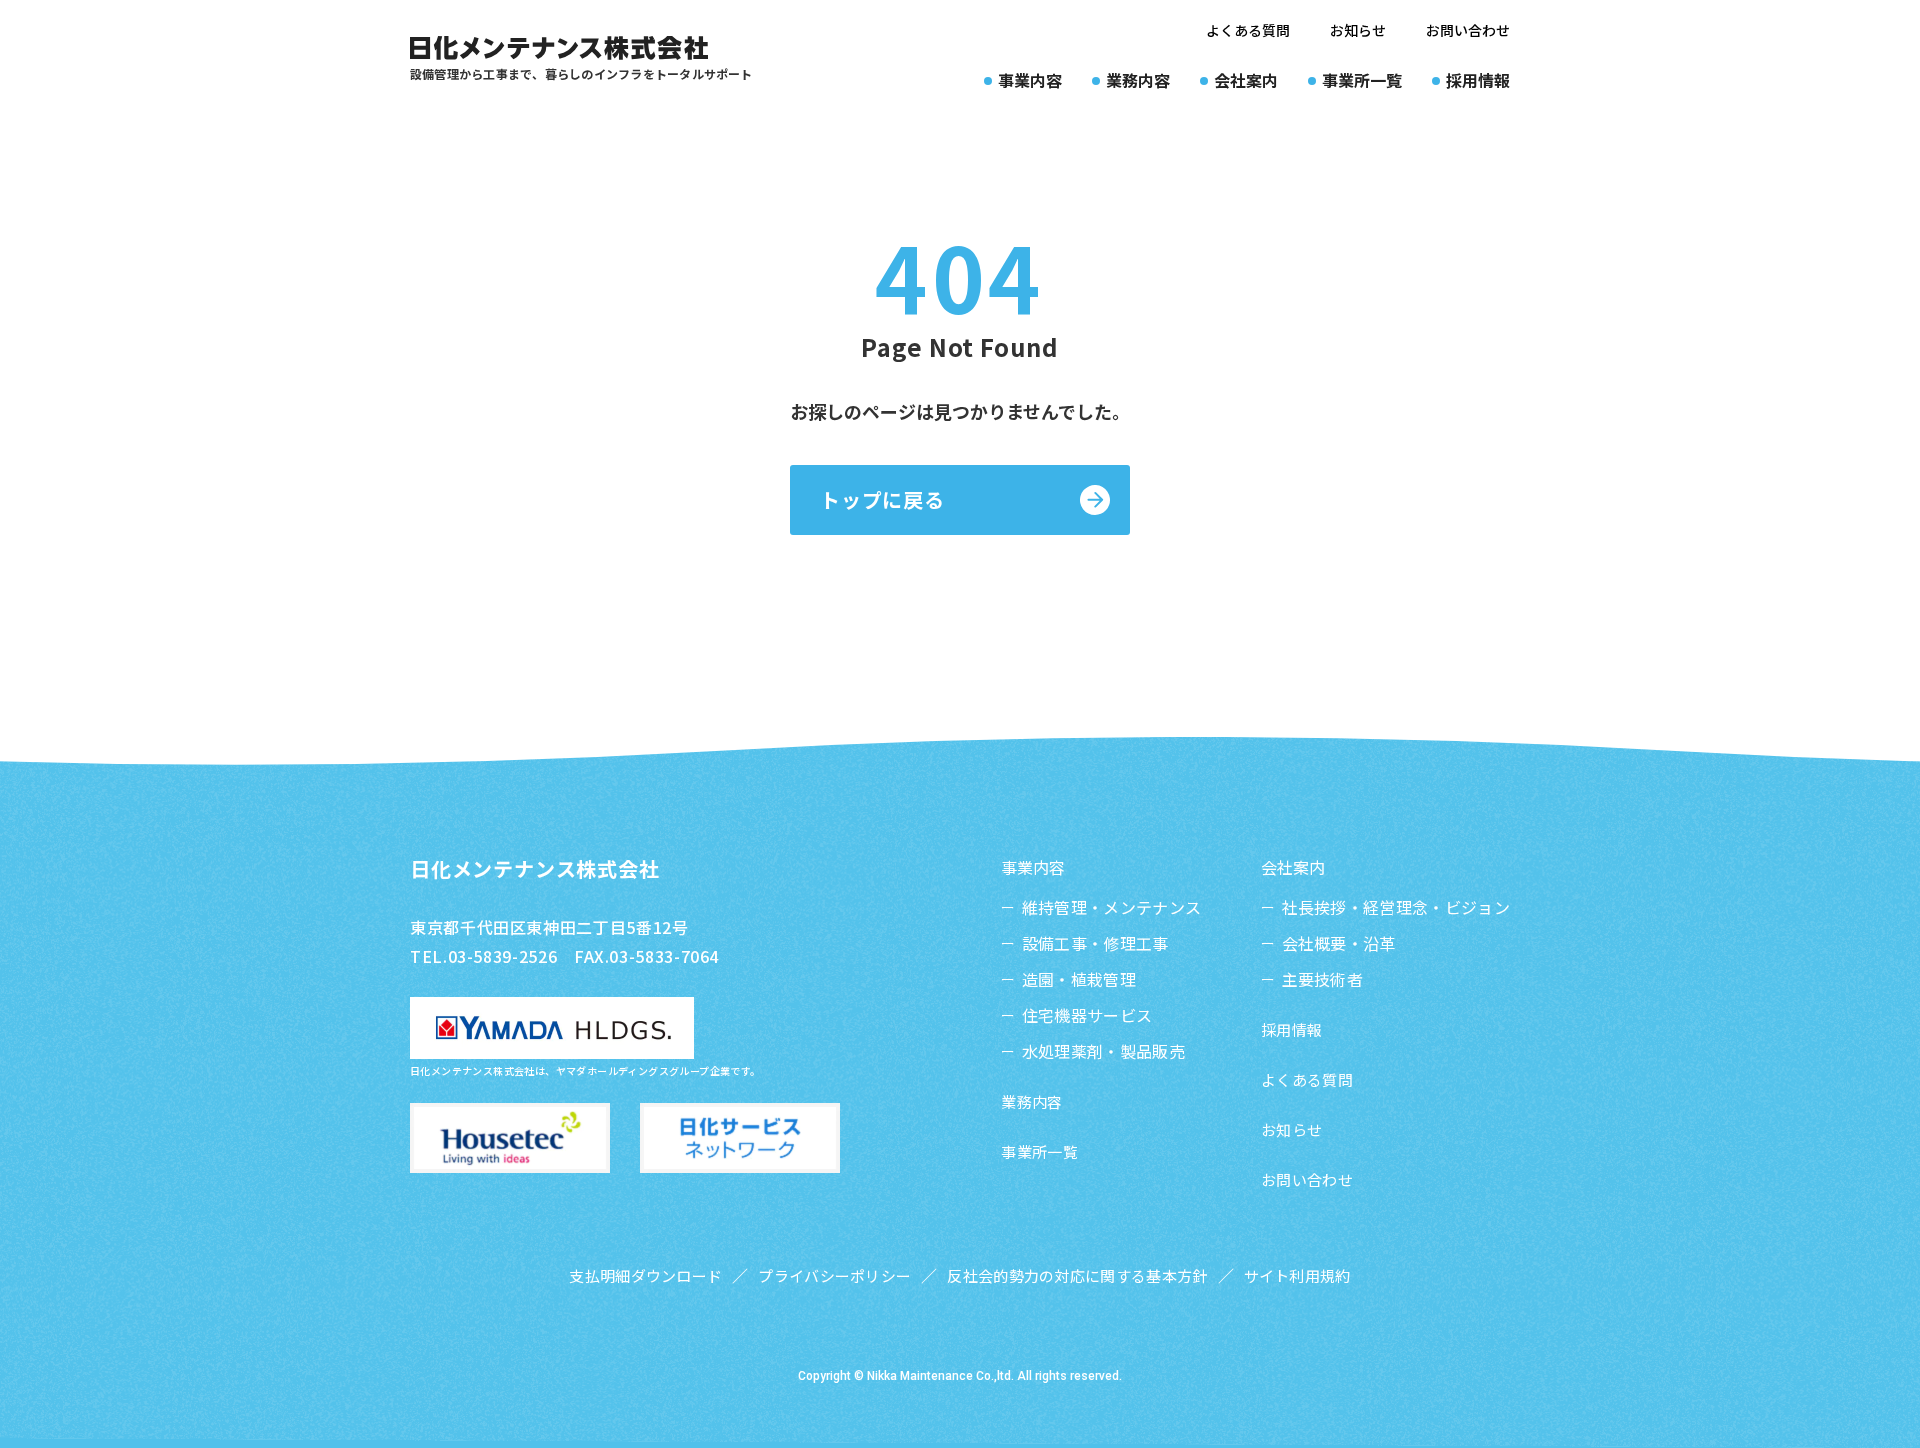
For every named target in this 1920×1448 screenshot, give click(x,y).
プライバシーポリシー (834, 1275)
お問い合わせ (1468, 30)
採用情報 (1291, 1029)
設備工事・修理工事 (1095, 943)
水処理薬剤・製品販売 (1103, 1051)
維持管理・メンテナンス (1111, 907)
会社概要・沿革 (1339, 943)
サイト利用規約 (1297, 1275)
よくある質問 (1248, 30)
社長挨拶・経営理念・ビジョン (1396, 907)
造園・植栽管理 (1079, 979)
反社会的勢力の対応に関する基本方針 (1077, 1275)
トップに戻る (882, 499)
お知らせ (1358, 30)
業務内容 (1031, 1101)
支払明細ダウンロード (645, 1275)
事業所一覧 (1039, 1151)
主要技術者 (1322, 979)
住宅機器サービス (1087, 1015)
